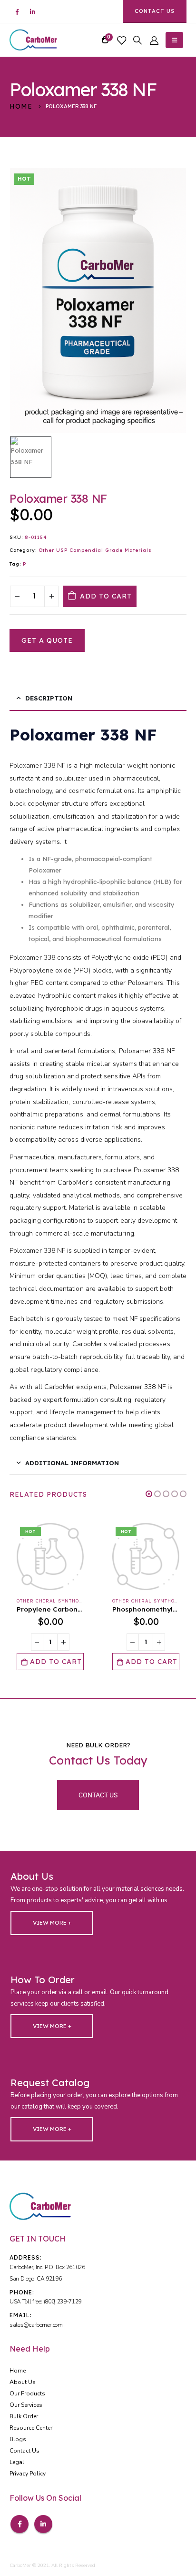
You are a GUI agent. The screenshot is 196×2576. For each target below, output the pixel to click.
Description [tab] (49, 698)
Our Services (26, 2405)
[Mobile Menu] (174, 40)
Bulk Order (24, 2416)
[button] (149, 1494)
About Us (23, 2382)
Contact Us (155, 11)
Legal (17, 2462)
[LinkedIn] (32, 11)
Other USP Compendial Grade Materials (95, 550)
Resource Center (31, 2428)
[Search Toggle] (137, 40)
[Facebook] (17, 11)
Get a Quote (47, 640)
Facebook (20, 2524)
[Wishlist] (121, 40)
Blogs (18, 2439)
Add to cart (106, 596)
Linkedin (43, 2524)
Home (18, 2371)
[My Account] (154, 40)
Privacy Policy (28, 2474)
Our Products (27, 2393)
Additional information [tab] (72, 1463)
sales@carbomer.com (36, 2325)
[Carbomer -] (33, 40)
